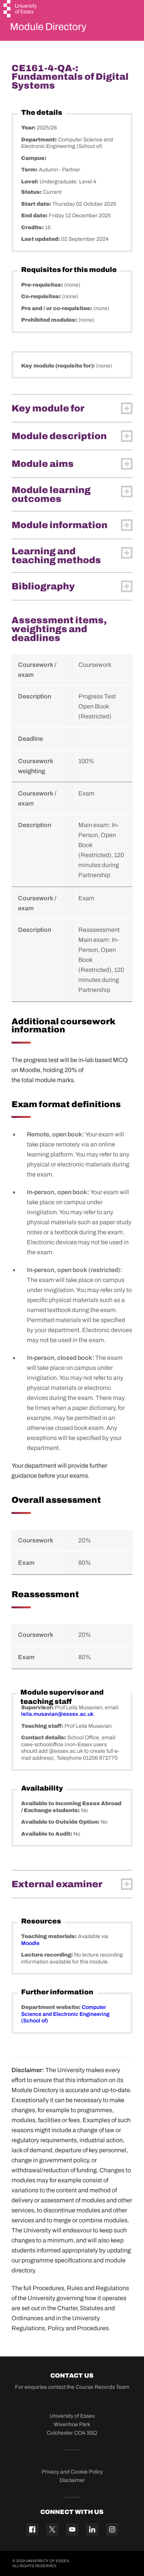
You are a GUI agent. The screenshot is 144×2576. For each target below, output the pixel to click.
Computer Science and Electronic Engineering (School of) (65, 2014)
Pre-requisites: (43, 285)
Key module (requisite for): (59, 366)
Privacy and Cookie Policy (72, 2472)
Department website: (51, 2007)
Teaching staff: (43, 1726)
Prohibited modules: (50, 320)
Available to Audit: (47, 1834)
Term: (30, 170)
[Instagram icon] (112, 2529)
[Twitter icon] (52, 2529)
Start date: (37, 204)
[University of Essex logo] (21, 10)
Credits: (33, 227)
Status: (32, 192)
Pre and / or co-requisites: (57, 308)
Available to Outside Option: (61, 1822)
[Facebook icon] (32, 2529)
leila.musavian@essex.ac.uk (57, 1714)
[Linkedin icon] (92, 2529)
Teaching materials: (50, 1936)
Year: (29, 128)
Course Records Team (103, 2387)
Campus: (34, 158)
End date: (35, 216)
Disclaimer (72, 2480)
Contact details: (44, 1738)
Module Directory (48, 27)
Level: (30, 182)
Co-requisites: (42, 296)
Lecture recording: (48, 1955)
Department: (40, 140)
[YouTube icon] (72, 2529)
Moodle (30, 1943)
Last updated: (41, 239)
